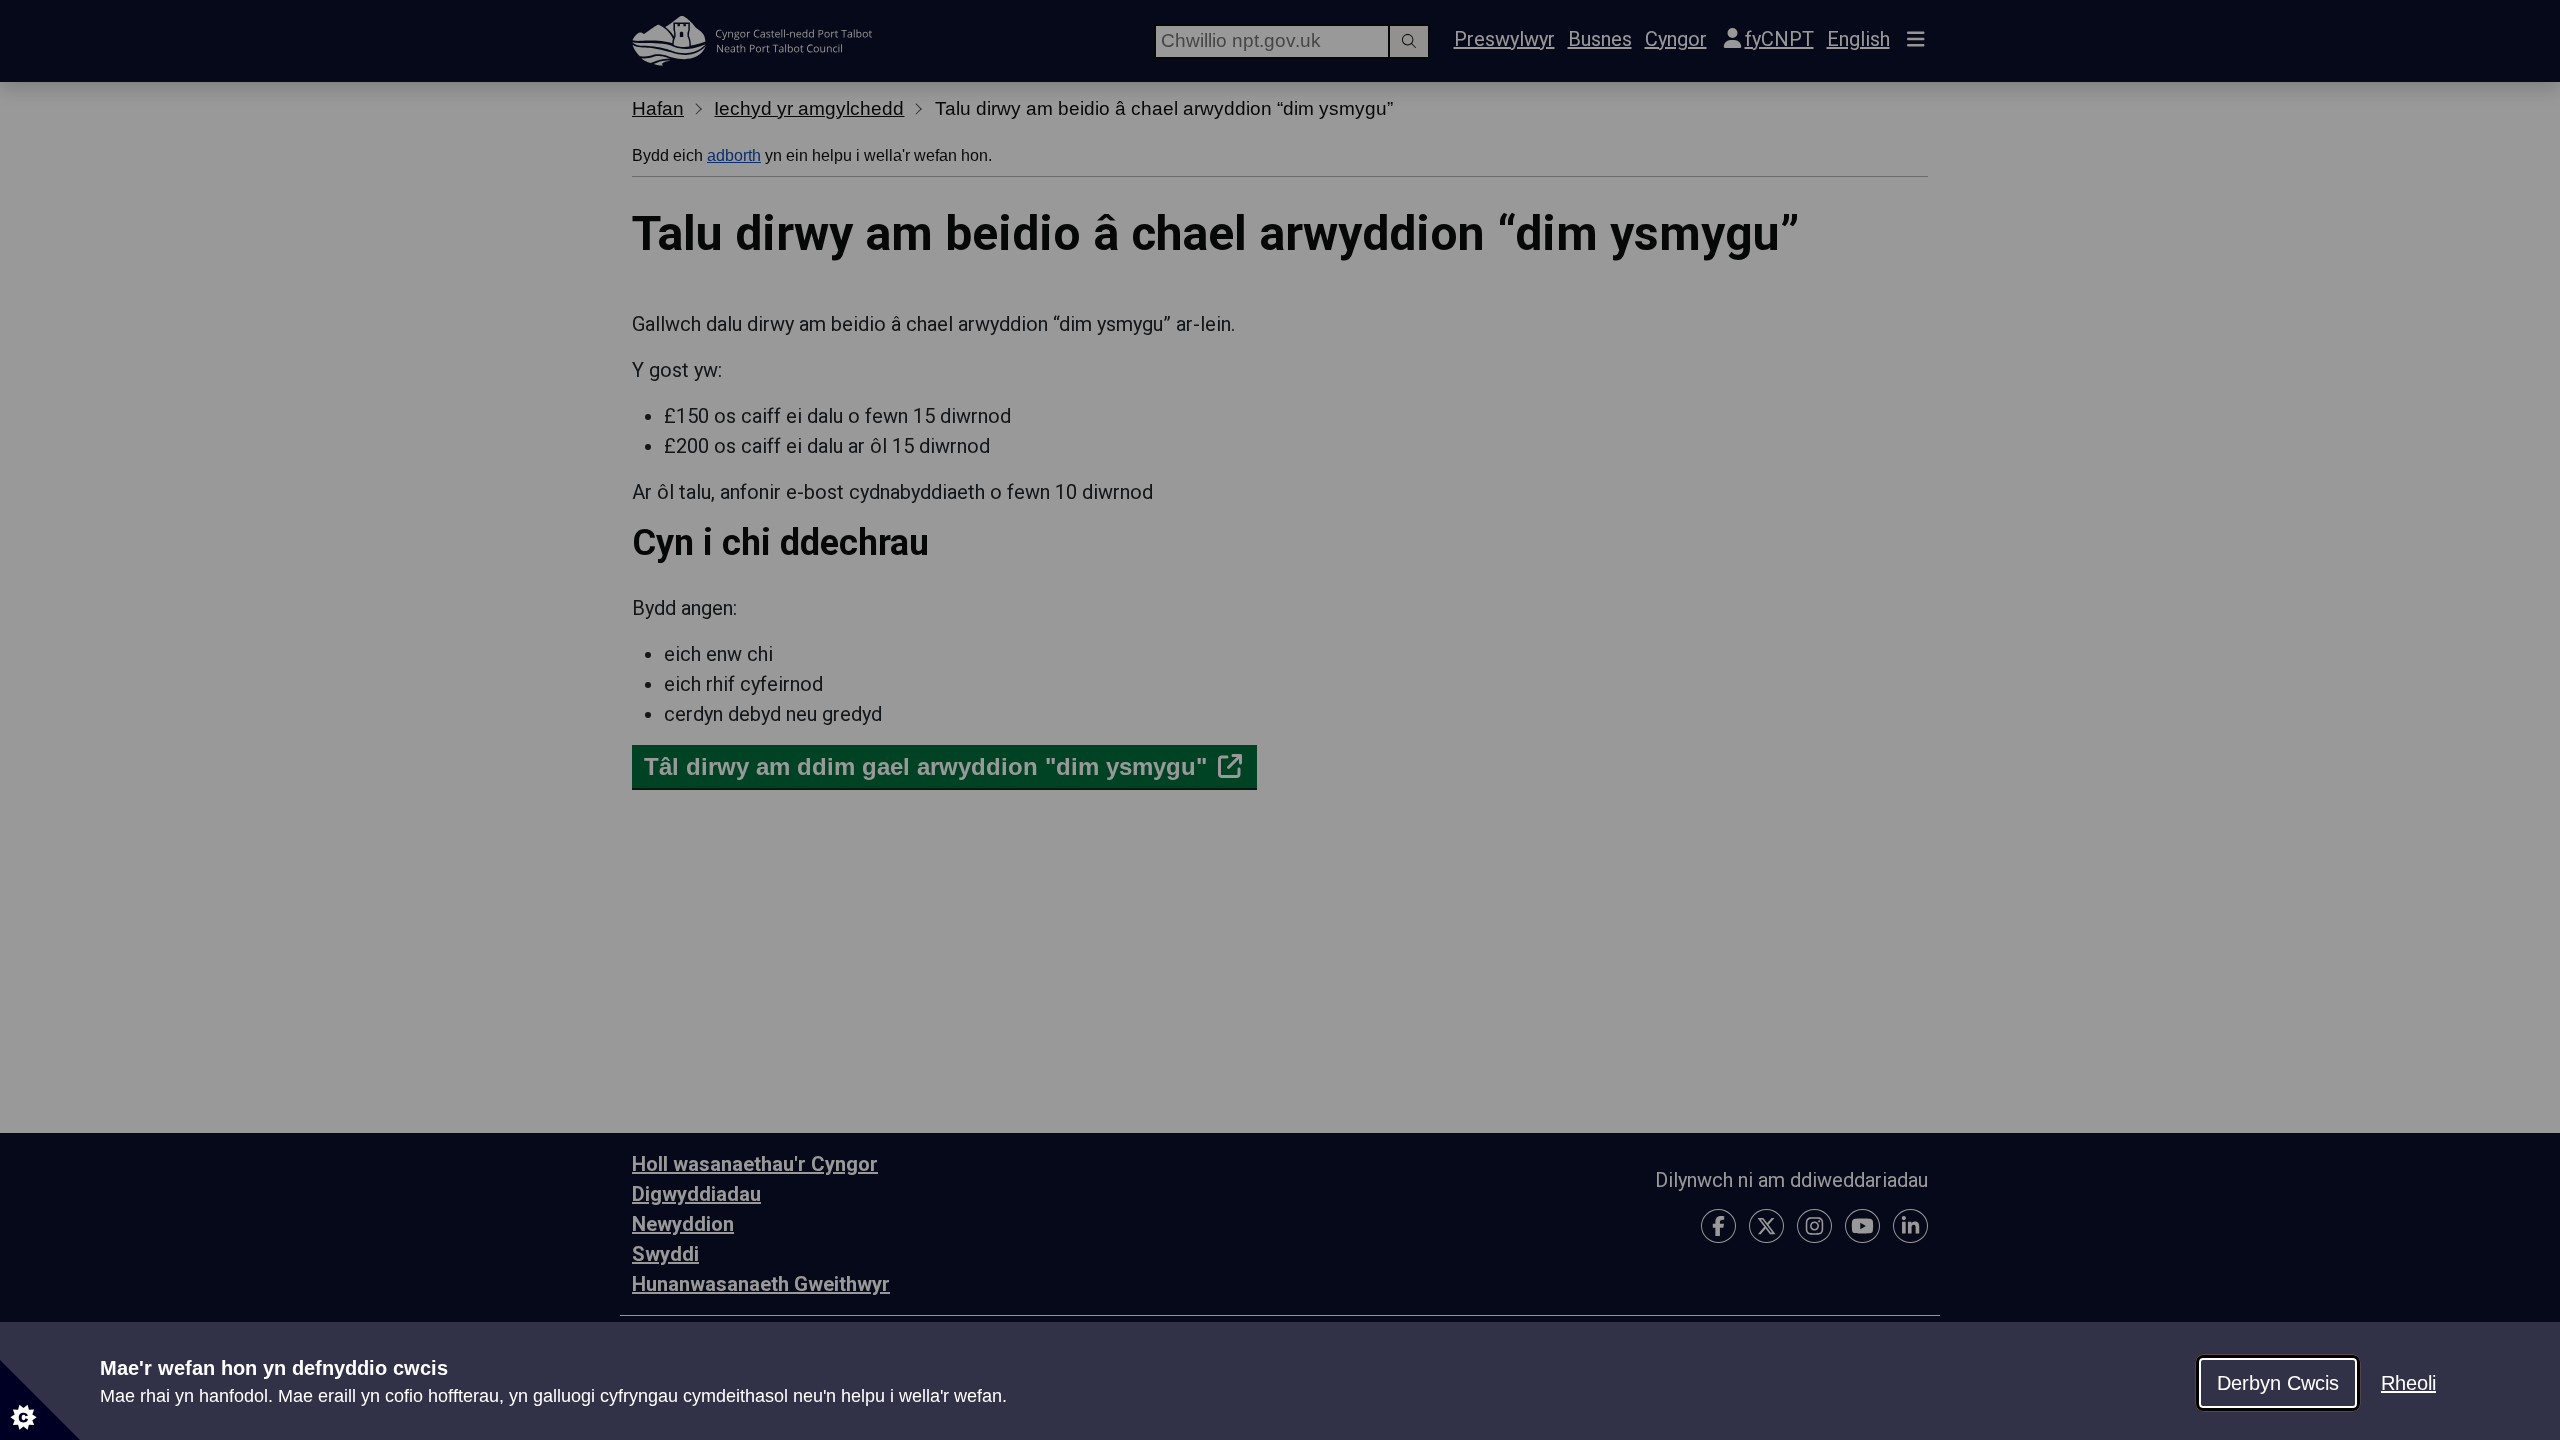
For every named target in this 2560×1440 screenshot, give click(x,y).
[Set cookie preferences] (40, 1400)
